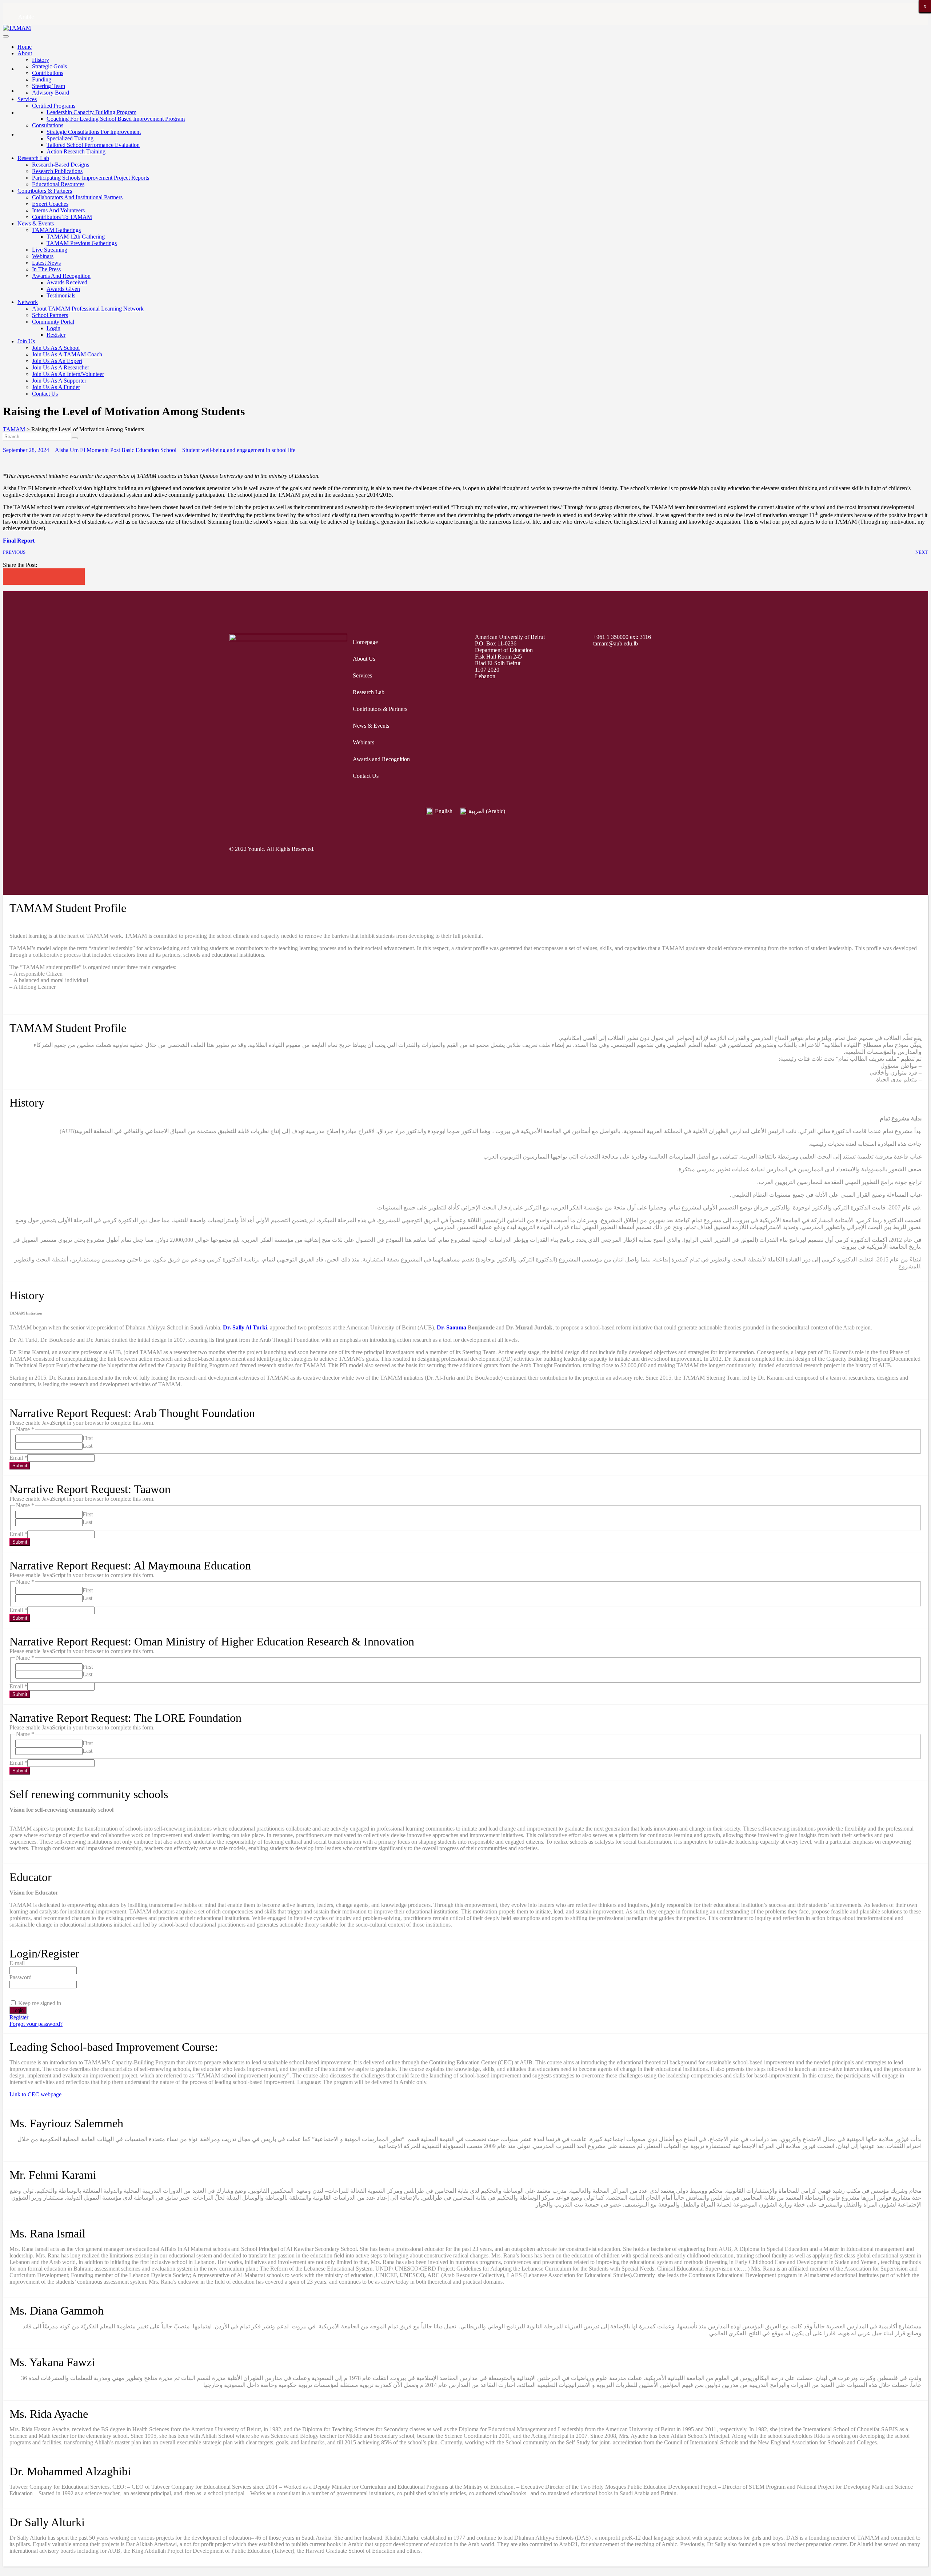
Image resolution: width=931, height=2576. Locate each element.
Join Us (26, 341)
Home (25, 47)
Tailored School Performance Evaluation (93, 145)
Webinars (43, 256)
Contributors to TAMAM (62, 217)
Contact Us (45, 394)
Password (21, 1977)
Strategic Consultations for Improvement (94, 132)
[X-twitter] (610, 849)
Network (28, 302)
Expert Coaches (50, 204)
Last (87, 1446)
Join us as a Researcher (61, 367)
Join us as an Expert (57, 361)
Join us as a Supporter (59, 381)
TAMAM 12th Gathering (76, 237)
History (41, 60)
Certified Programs (54, 106)
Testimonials (61, 295)
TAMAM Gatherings (56, 230)
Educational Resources (58, 184)
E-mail (17, 1963)
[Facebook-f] (582, 849)
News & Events (36, 223)
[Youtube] (665, 849)
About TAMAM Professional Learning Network (88, 309)
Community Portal (53, 322)
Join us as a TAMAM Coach (67, 354)
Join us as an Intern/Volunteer (68, 374)
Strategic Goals (49, 66)
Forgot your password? (36, 2024)
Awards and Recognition (61, 276)
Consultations (48, 125)
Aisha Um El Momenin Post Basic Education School (116, 450)
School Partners (50, 315)
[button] (11, 577)
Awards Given (63, 289)
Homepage (365, 642)
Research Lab (33, 158)
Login (53, 328)
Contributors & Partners (45, 191)
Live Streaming (50, 250)
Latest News (46, 263)
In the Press (46, 269)
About (25, 53)
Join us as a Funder (56, 387)
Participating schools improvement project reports (91, 178)
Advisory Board (51, 93)
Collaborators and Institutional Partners (77, 197)
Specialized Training (70, 138)
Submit (20, 1466)
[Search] (75, 438)
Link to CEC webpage (36, 2094)
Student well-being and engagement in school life (239, 450)
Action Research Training (76, 151)
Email (18, 1458)
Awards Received (67, 282)
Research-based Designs (61, 165)
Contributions (48, 73)
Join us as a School (56, 348)
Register (56, 335)
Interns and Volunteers (58, 210)
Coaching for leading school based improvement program (116, 119)
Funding (42, 79)
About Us (364, 659)
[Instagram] (638, 849)
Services (27, 99)
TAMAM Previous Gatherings (82, 243)
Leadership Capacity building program (91, 112)
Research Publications (57, 171)
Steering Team (49, 86)
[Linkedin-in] (693, 849)
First (88, 1438)
